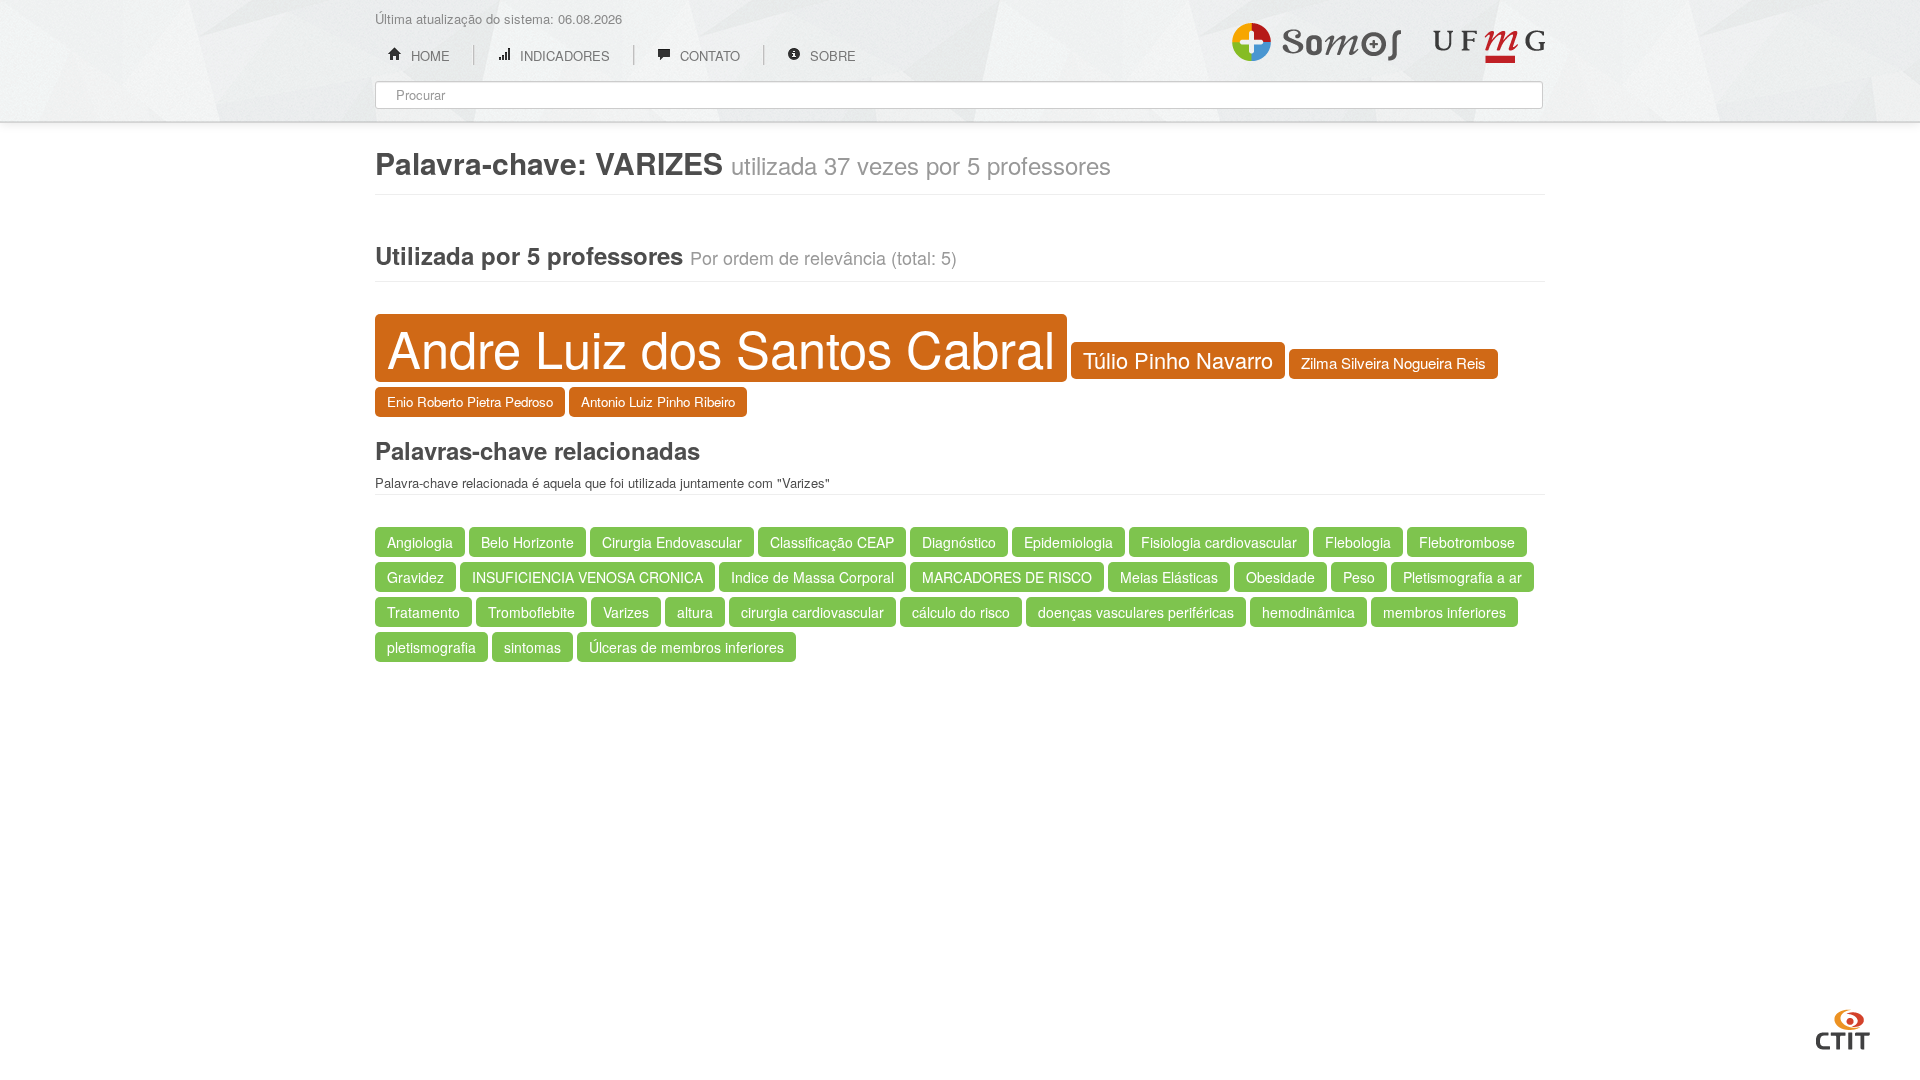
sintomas (532, 647)
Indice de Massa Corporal (812, 577)
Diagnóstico (959, 542)
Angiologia (420, 542)
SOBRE (831, 55)
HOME (428, 55)
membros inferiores (1444, 612)
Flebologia (1358, 542)
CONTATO (708, 55)
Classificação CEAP (832, 542)
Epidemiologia (1068, 542)
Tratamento (423, 612)
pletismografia (431, 647)
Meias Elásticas (1169, 577)
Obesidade (1280, 577)
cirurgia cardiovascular (812, 612)
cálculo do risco (961, 612)
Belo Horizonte (527, 542)
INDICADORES (563, 55)
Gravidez (415, 577)
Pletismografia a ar (1462, 577)
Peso (1359, 577)
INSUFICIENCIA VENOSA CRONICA (587, 577)
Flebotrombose (1467, 542)
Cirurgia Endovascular (672, 542)
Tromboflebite (531, 612)
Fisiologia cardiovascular (1219, 542)
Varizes (626, 612)
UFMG (1489, 46)
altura (695, 612)
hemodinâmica (1308, 612)
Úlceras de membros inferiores (686, 647)
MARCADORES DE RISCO (1007, 577)
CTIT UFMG (1843, 1027)
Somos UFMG (1316, 38)
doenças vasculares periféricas (1136, 612)
